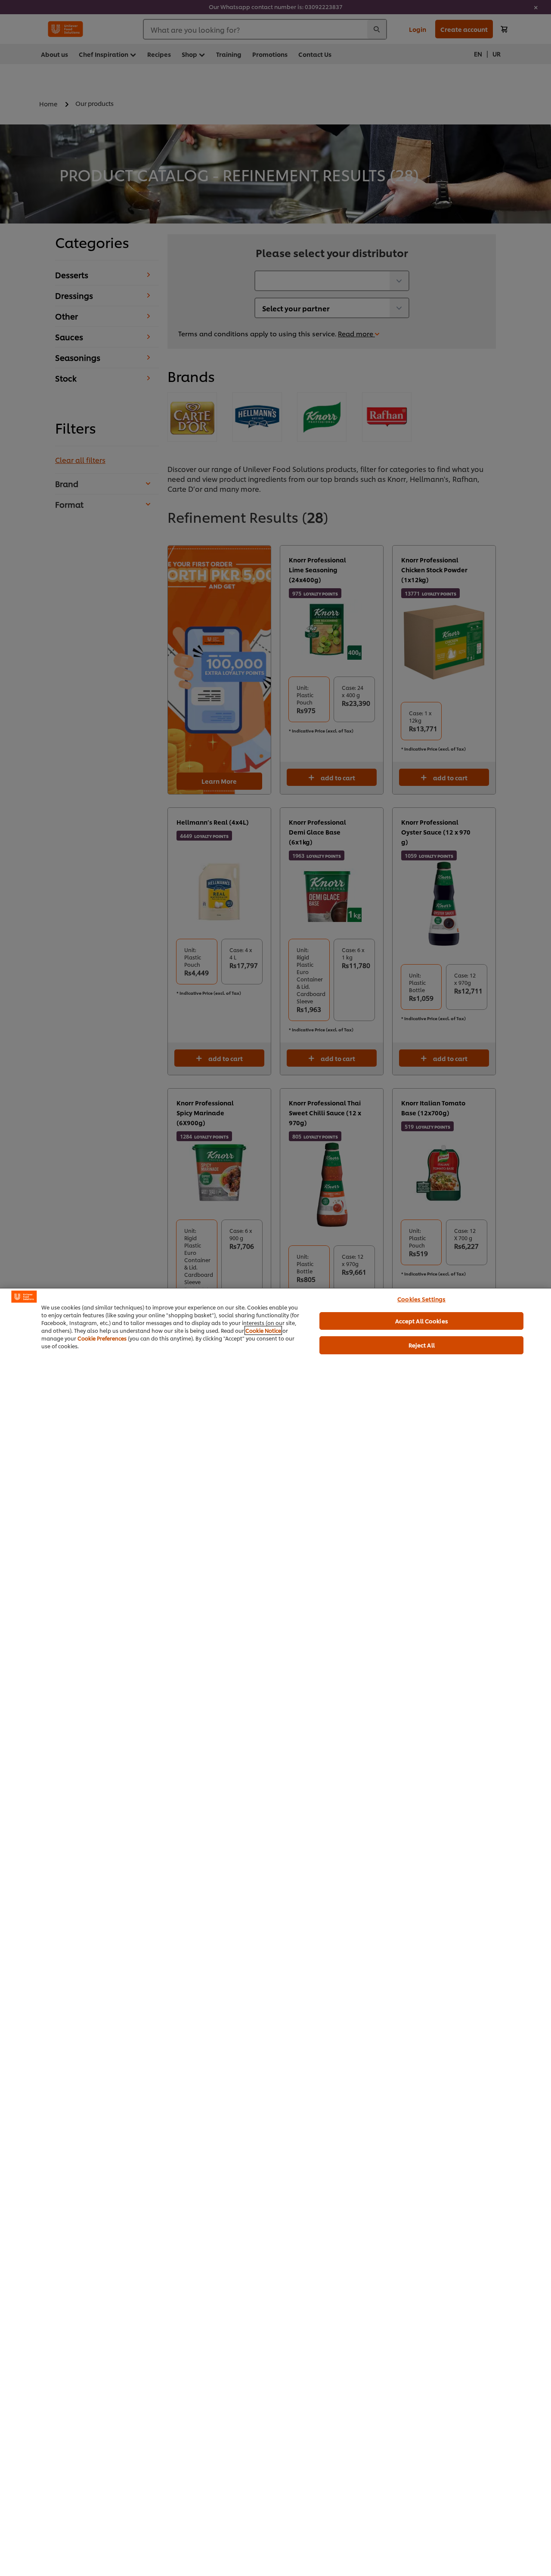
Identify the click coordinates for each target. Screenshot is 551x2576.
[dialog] (275, 1932)
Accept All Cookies (422, 1321)
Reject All (422, 1345)
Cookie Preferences (102, 1338)
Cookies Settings (421, 1299)
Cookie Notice (263, 1330)
